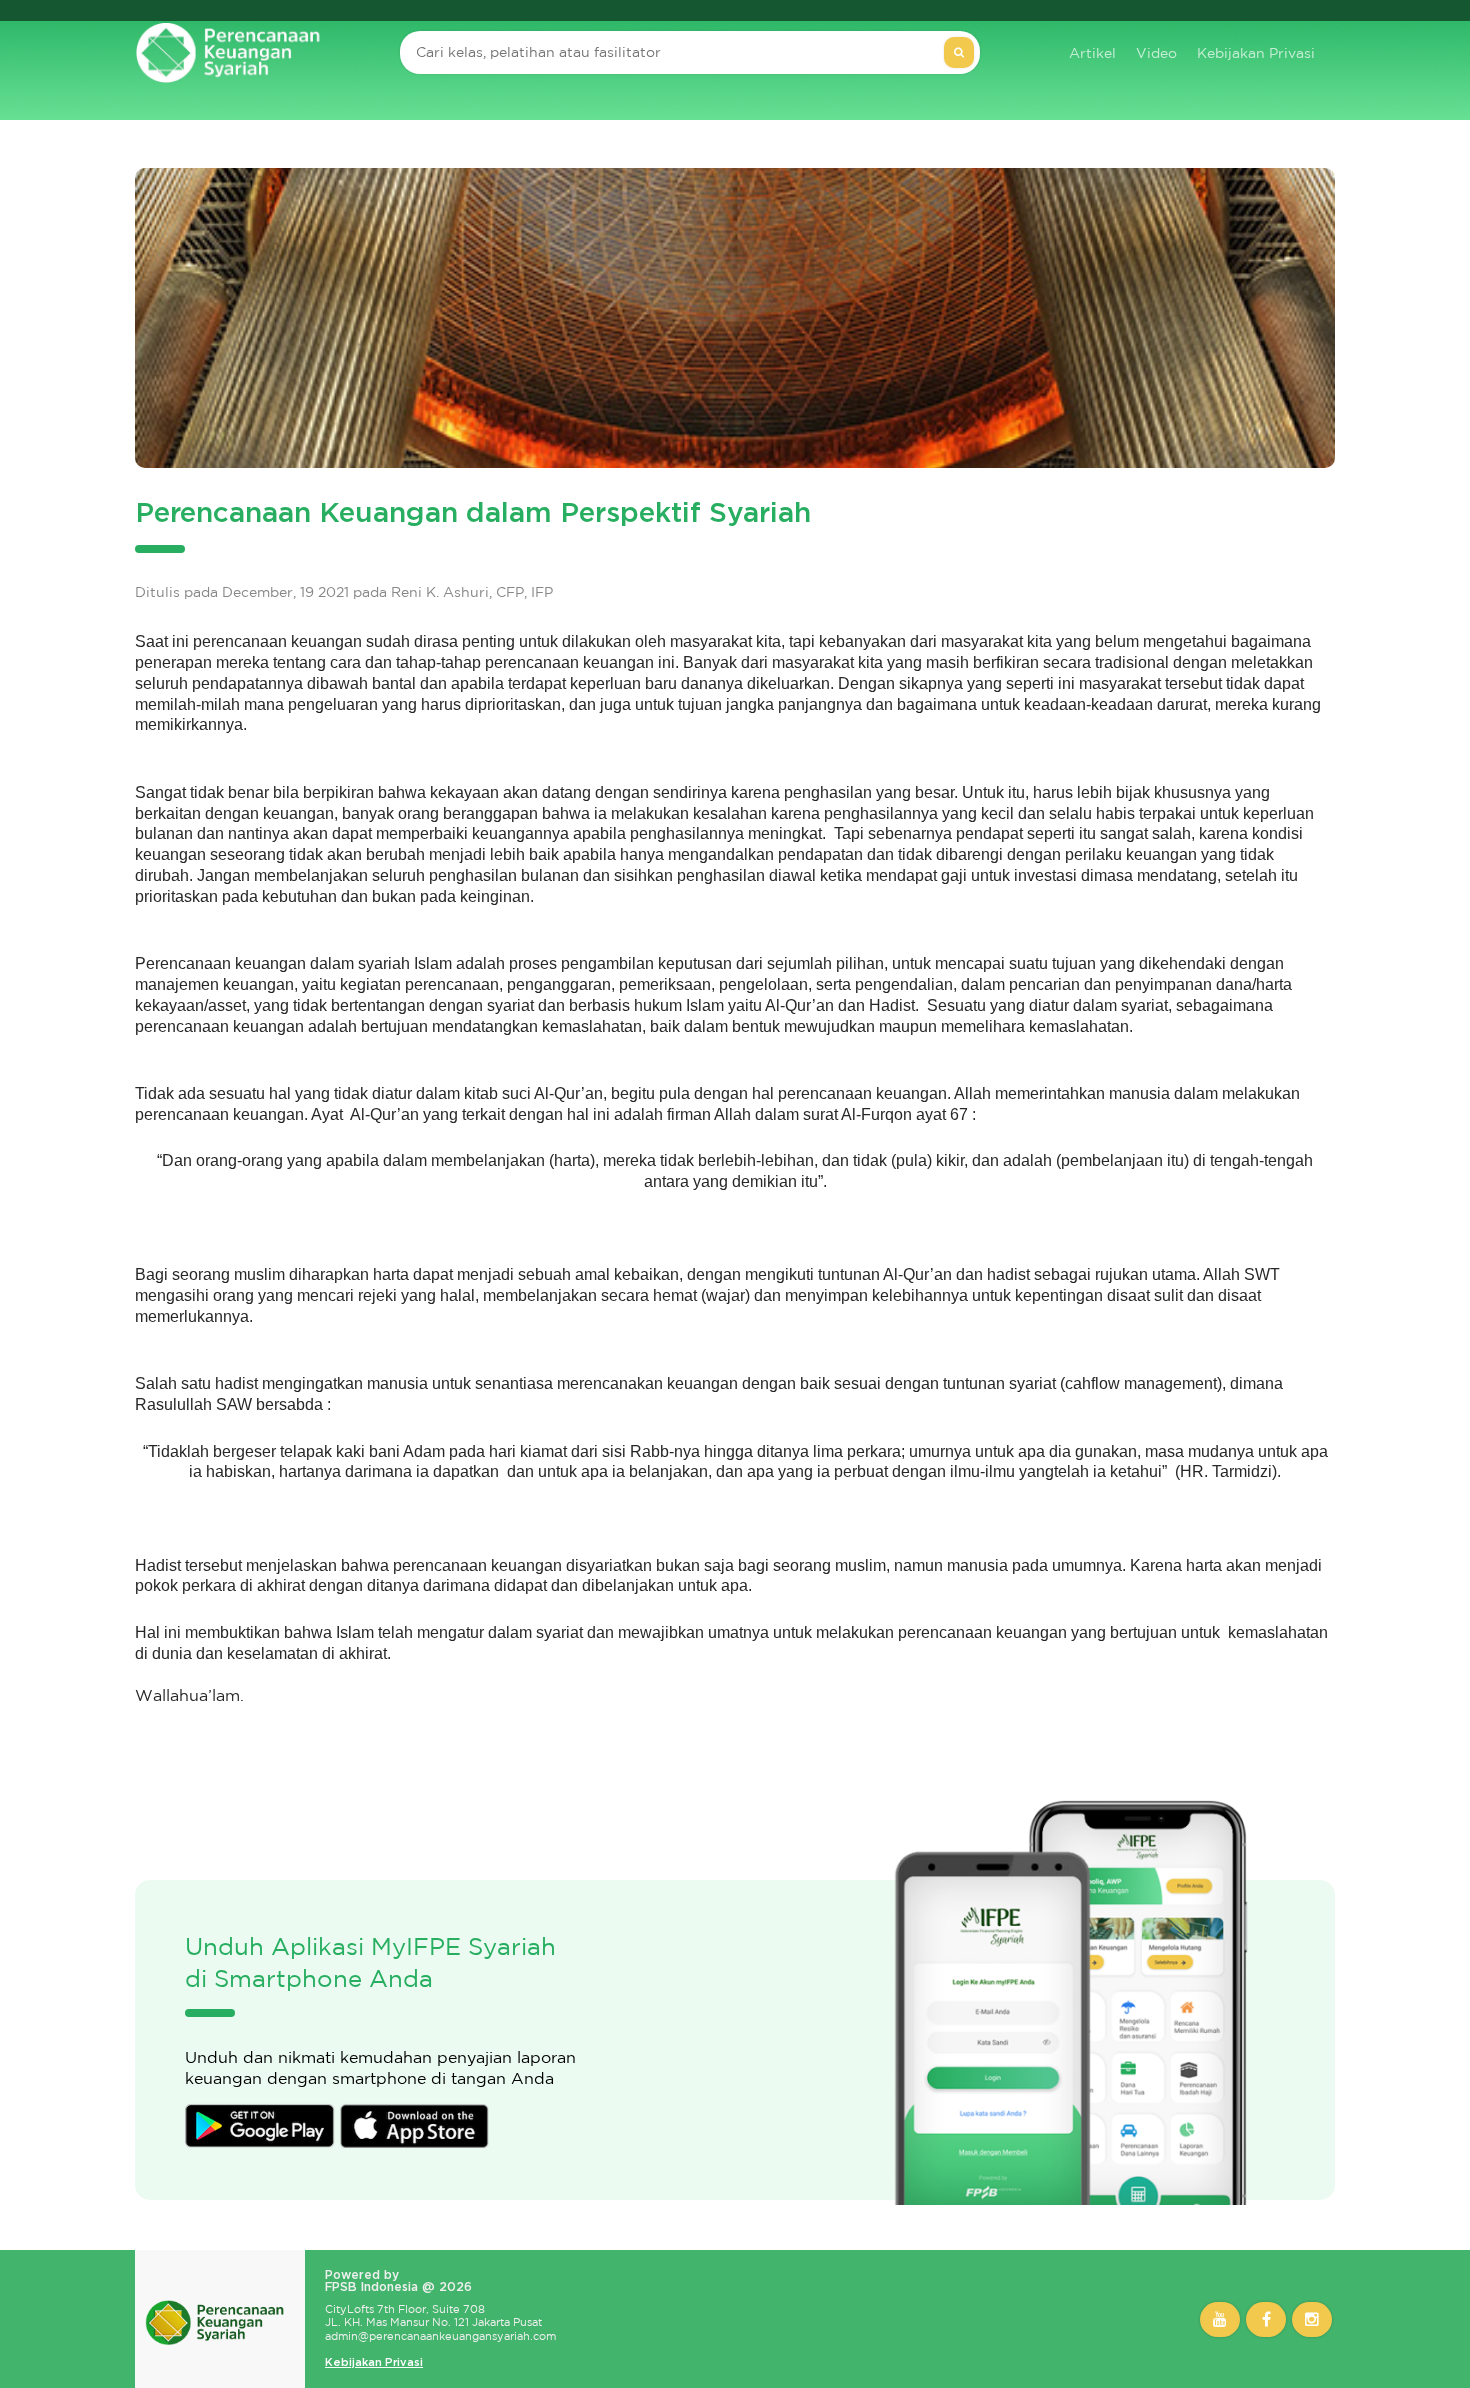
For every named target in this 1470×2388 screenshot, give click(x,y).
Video (1156, 53)
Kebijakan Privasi (1256, 53)
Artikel (1092, 53)
